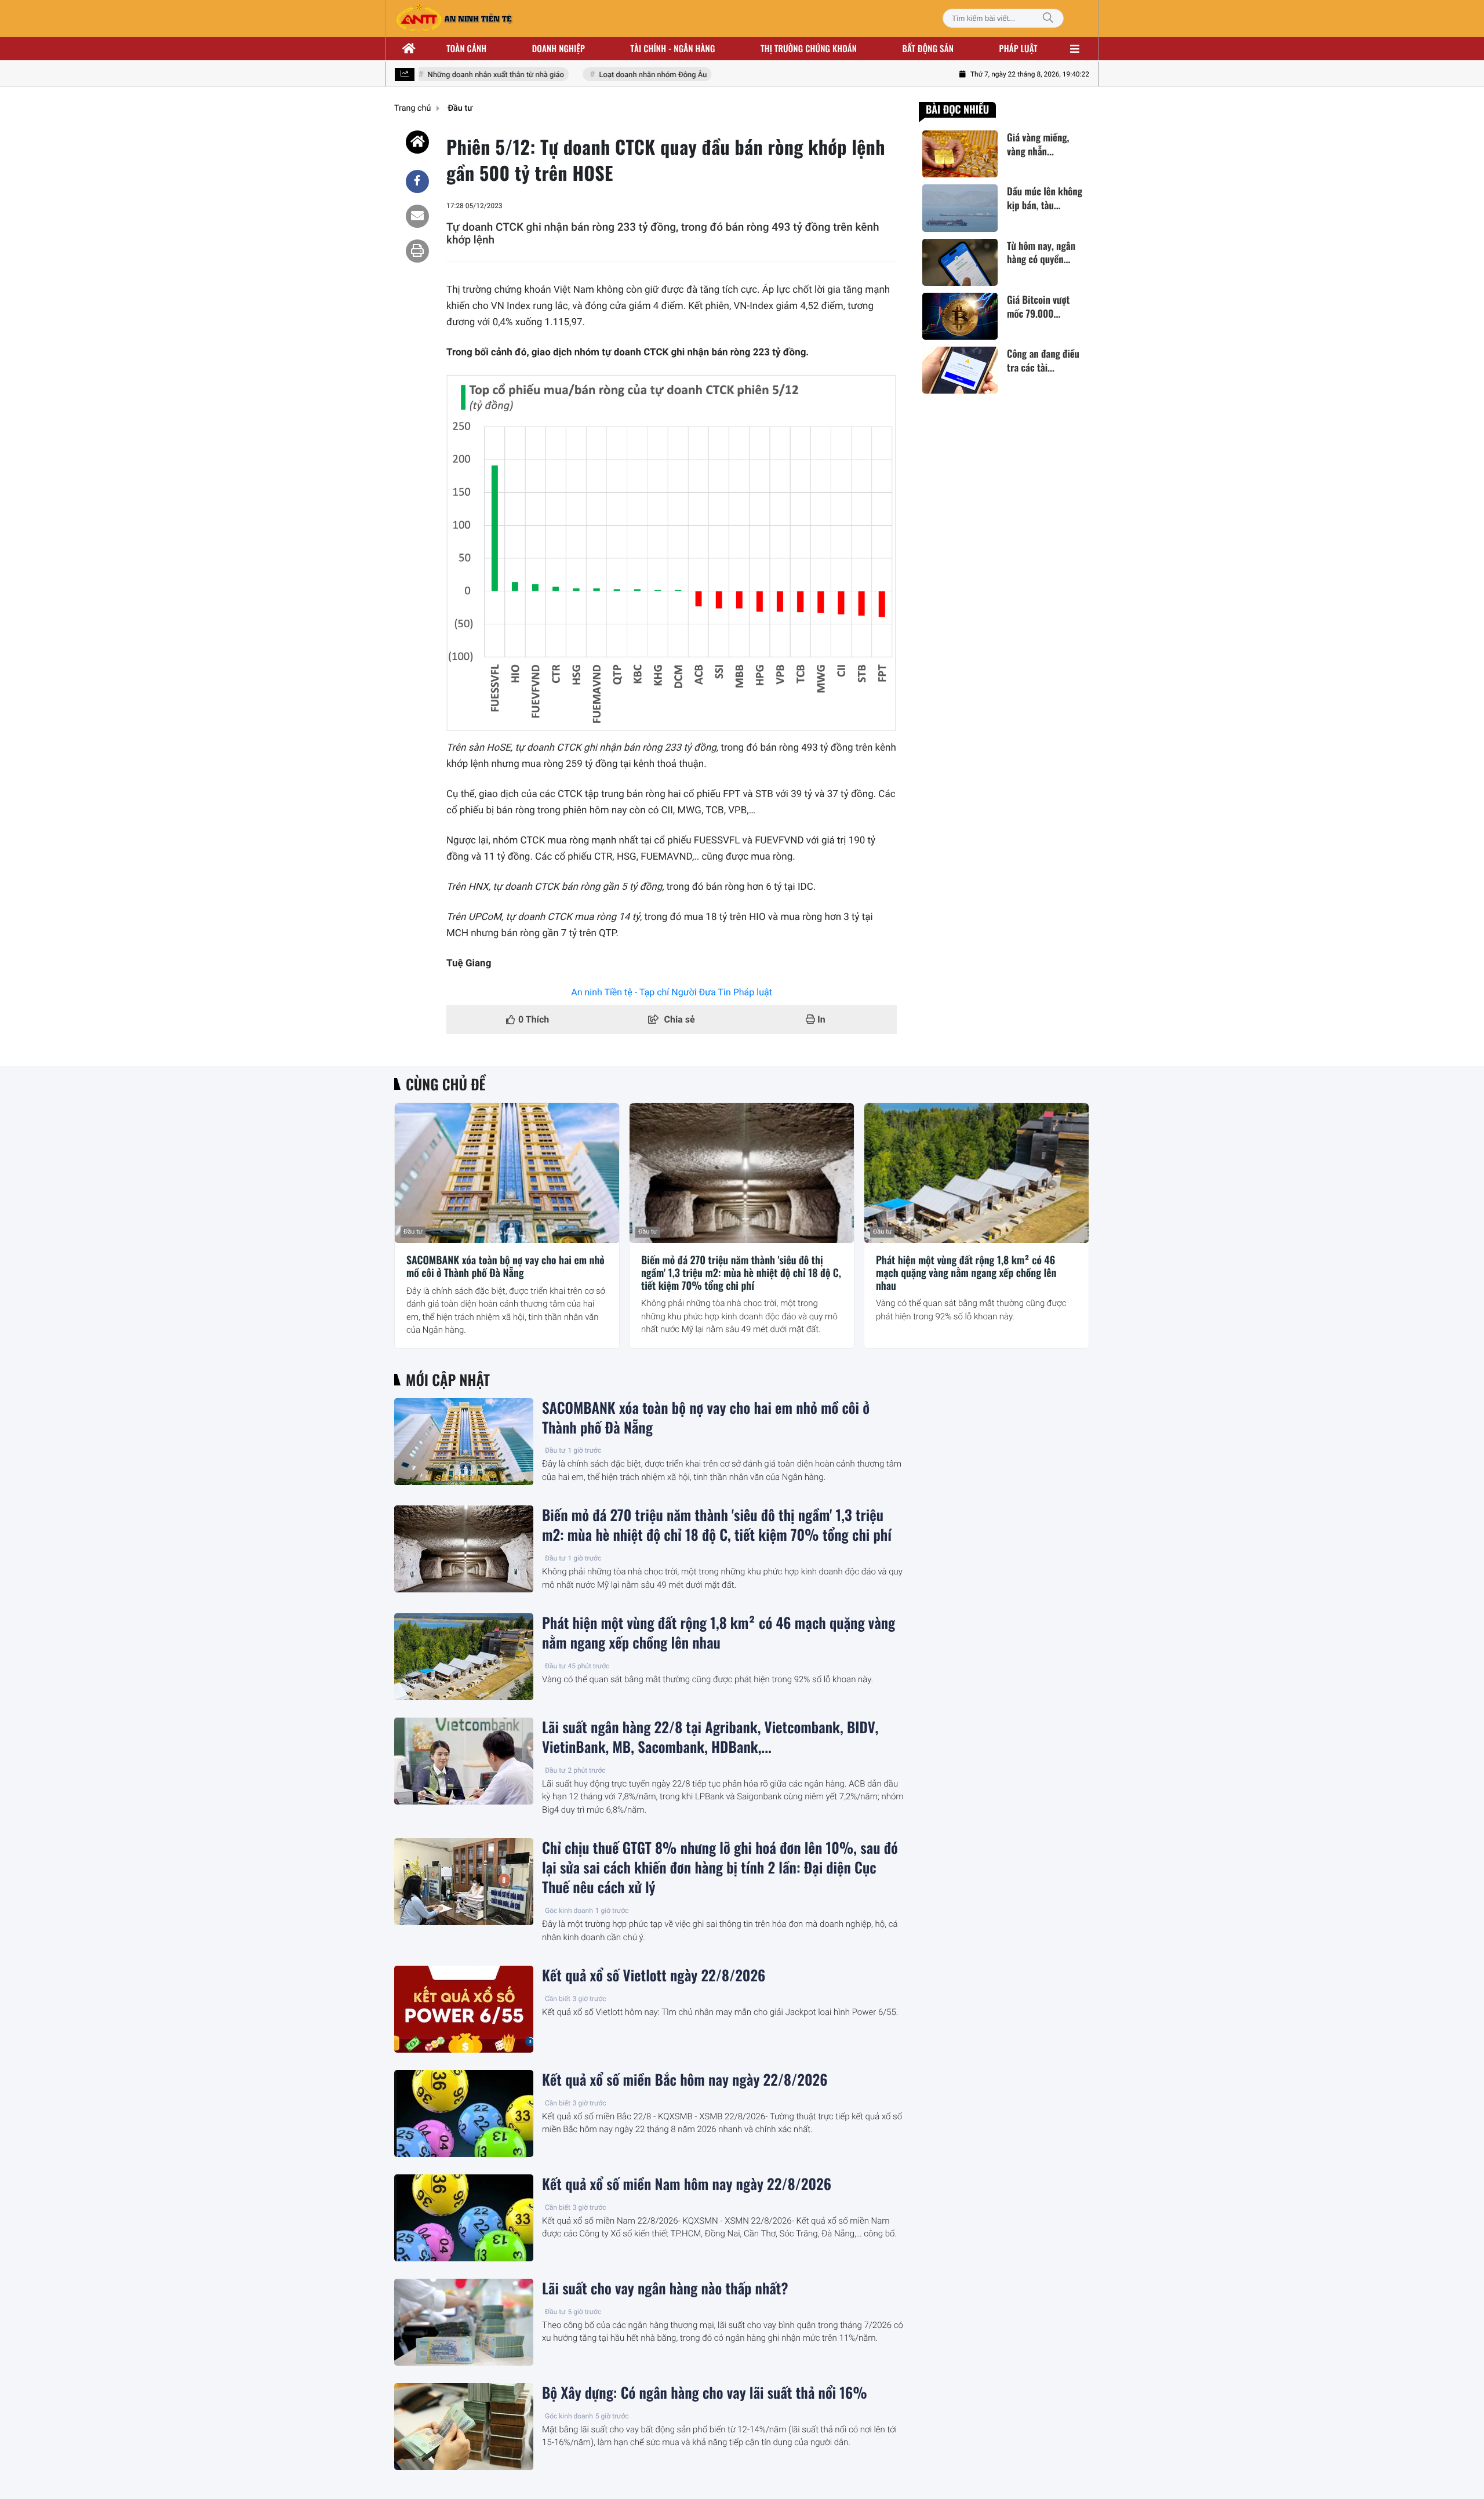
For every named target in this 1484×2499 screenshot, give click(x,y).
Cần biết (558, 1999)
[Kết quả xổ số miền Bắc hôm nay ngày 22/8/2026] (464, 2114)
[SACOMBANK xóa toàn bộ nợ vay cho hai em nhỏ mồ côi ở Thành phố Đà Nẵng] (507, 1173)
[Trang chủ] (409, 49)
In (820, 1019)
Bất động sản (928, 49)
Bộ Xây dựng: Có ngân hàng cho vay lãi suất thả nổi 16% (705, 2393)
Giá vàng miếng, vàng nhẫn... (1038, 144)
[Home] (417, 142)
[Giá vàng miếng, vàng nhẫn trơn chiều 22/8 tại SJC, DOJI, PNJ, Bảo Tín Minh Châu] (960, 154)
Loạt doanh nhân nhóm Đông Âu (628, 75)
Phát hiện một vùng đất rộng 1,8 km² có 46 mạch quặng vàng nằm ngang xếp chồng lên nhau (966, 1273)
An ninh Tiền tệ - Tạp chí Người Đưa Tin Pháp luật (672, 992)
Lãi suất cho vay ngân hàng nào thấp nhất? (665, 2289)
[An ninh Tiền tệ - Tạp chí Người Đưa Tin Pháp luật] (454, 19)
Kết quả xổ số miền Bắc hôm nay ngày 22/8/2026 (685, 2080)
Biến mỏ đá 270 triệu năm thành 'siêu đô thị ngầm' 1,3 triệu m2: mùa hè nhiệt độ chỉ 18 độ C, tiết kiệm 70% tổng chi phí (741, 1273)
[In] (417, 251)
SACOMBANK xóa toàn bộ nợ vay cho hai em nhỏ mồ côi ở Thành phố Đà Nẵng (505, 1267)
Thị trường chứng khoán (809, 49)
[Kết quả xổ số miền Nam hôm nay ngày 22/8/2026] (464, 2218)
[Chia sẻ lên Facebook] (417, 181)
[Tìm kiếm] (1048, 18)
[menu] (1075, 49)
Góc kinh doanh (569, 1911)
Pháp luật (1019, 49)
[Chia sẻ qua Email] (417, 216)
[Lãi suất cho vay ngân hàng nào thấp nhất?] (464, 2322)
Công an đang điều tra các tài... (1043, 361)
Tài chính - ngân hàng (673, 49)
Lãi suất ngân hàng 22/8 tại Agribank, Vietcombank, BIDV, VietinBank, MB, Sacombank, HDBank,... (710, 1737)
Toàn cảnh (466, 49)
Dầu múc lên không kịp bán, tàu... (1045, 198)
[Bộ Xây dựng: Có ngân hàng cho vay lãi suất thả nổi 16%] (464, 2427)
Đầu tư (413, 1232)
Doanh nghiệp (559, 49)
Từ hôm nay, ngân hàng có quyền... (1041, 253)
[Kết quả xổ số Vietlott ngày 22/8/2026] (464, 2009)
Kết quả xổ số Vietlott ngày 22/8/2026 (654, 1976)
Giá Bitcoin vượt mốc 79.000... (1038, 307)
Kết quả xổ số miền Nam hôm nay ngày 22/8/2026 (687, 2184)
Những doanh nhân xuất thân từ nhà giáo (471, 75)
